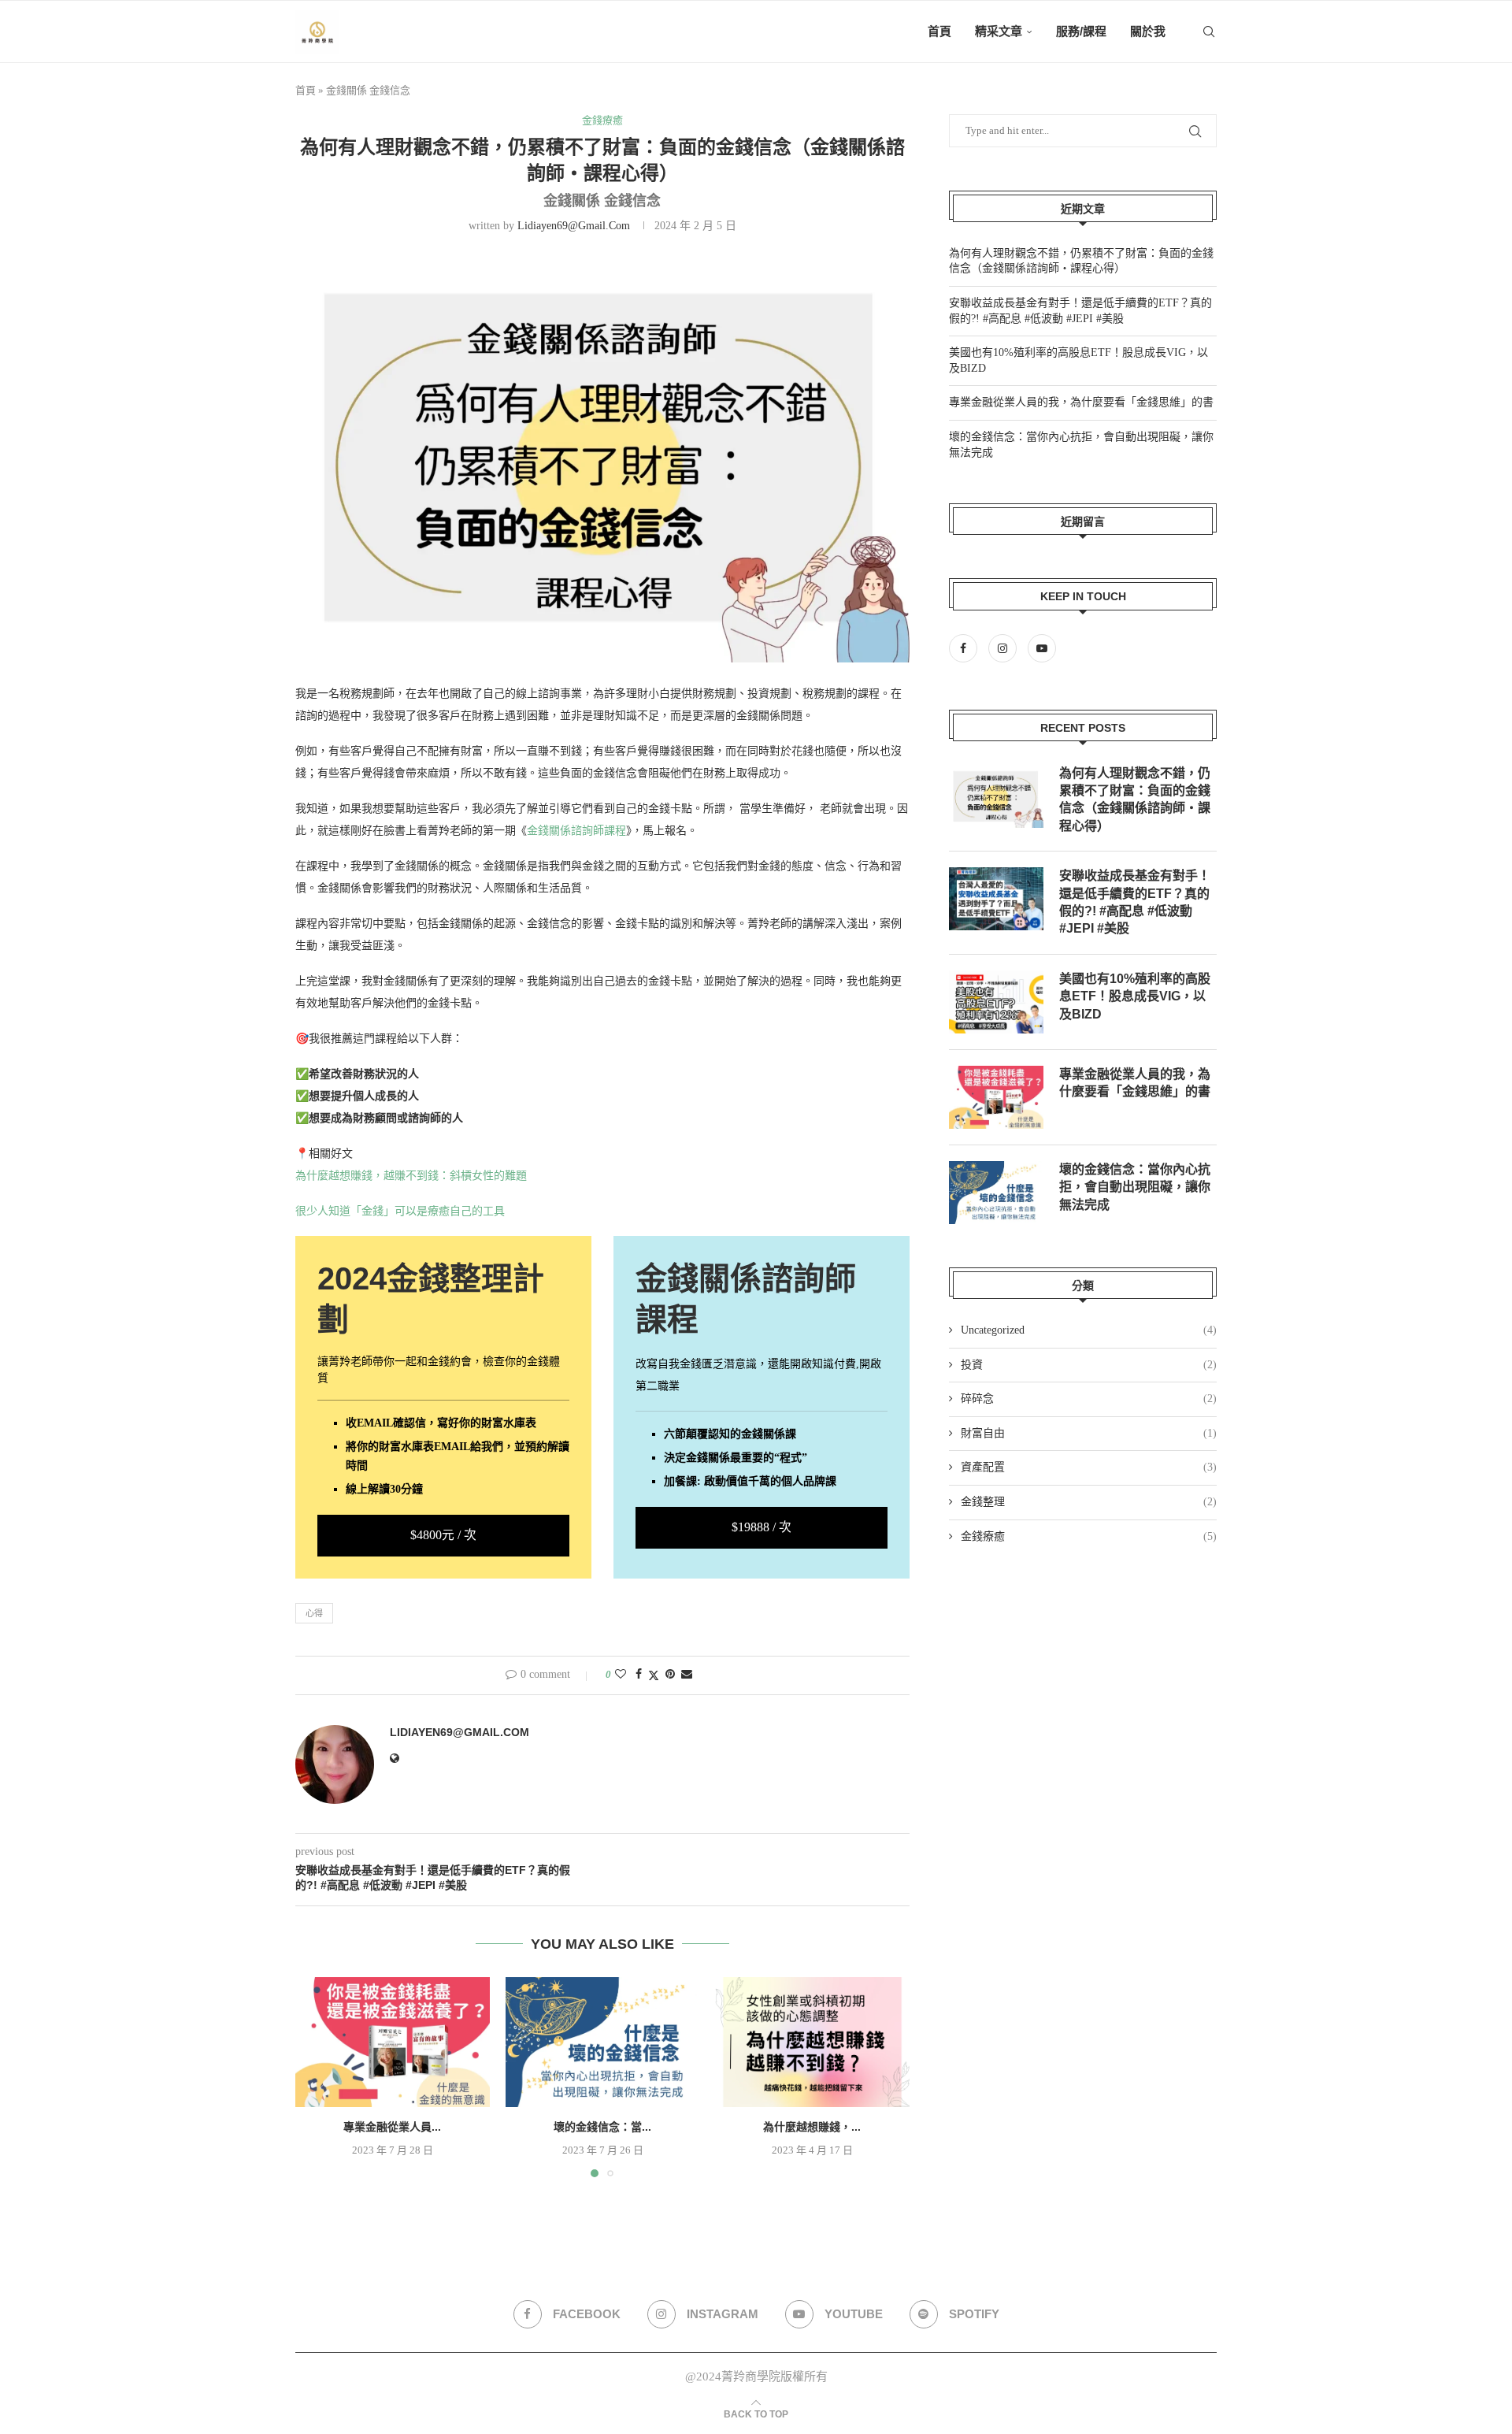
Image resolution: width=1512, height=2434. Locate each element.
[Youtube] (1042, 649)
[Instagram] (1004, 649)
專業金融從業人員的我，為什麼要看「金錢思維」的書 (1081, 402)
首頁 (939, 31)
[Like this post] (621, 1675)
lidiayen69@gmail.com (574, 226)
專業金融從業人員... (392, 2128)
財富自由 (1089, 1433)
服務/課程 (1081, 31)
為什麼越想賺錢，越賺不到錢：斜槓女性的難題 (411, 1176)
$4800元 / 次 (443, 1535)
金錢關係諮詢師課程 (576, 831)
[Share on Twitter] (654, 1675)
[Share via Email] (687, 1675)
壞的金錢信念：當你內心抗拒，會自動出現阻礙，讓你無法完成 (1135, 1187)
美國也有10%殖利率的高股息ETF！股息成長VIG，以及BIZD (1135, 996)
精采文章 (999, 31)
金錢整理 (1089, 1502)
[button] (317, 2076)
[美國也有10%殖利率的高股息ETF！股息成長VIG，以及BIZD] (996, 1002)
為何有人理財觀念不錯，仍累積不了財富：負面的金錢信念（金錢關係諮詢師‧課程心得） (1135, 800)
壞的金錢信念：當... (602, 2128)
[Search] (1209, 32)
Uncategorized (1089, 1330)
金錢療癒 (1089, 1536)
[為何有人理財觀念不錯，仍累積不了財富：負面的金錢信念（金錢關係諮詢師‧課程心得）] (996, 796)
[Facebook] (967, 649)
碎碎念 (1089, 1399)
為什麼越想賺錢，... (813, 2128)
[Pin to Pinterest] (670, 1675)
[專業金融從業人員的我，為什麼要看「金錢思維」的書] (393, 2042)
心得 (314, 1613)
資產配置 (1089, 1467)
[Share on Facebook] (639, 1675)
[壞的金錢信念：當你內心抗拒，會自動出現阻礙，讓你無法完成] (603, 2042)
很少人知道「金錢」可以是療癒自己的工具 (400, 1211)
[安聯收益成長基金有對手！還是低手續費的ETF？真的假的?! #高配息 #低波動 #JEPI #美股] (996, 899)
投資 (1089, 1365)
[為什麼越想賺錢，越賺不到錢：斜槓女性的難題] (812, 2042)
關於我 (1148, 31)
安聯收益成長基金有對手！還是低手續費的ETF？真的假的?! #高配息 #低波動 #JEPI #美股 (1135, 902)
